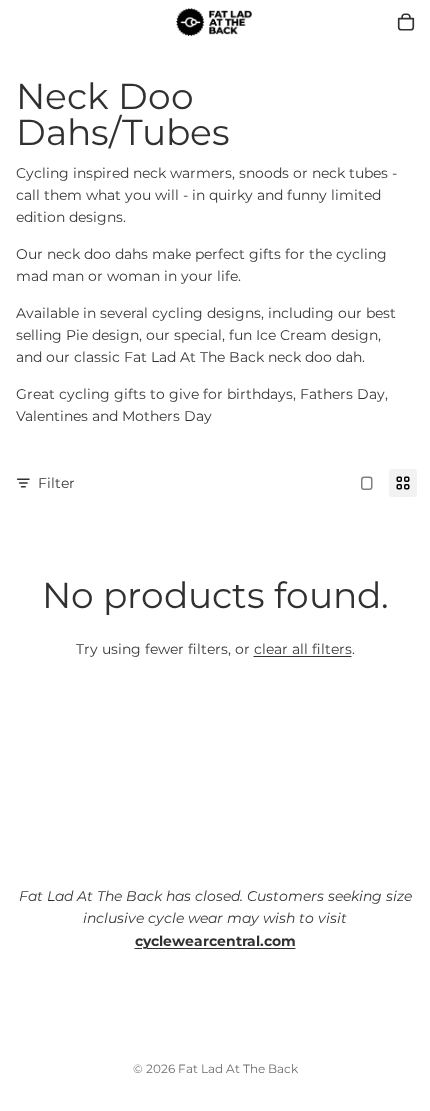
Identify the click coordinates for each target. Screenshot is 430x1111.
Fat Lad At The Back (238, 1068)
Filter (56, 483)
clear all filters (303, 649)
